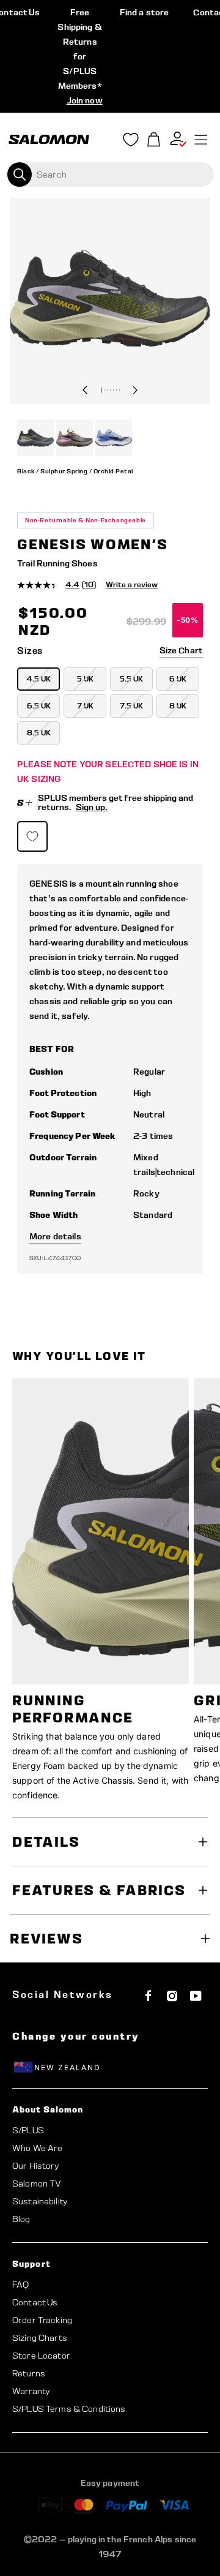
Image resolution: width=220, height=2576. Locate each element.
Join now (85, 100)
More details (55, 1236)
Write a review (132, 584)
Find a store (145, 12)
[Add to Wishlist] (32, 836)
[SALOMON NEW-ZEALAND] (49, 140)
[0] (154, 140)
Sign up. (92, 807)
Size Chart (181, 650)
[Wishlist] (131, 142)
